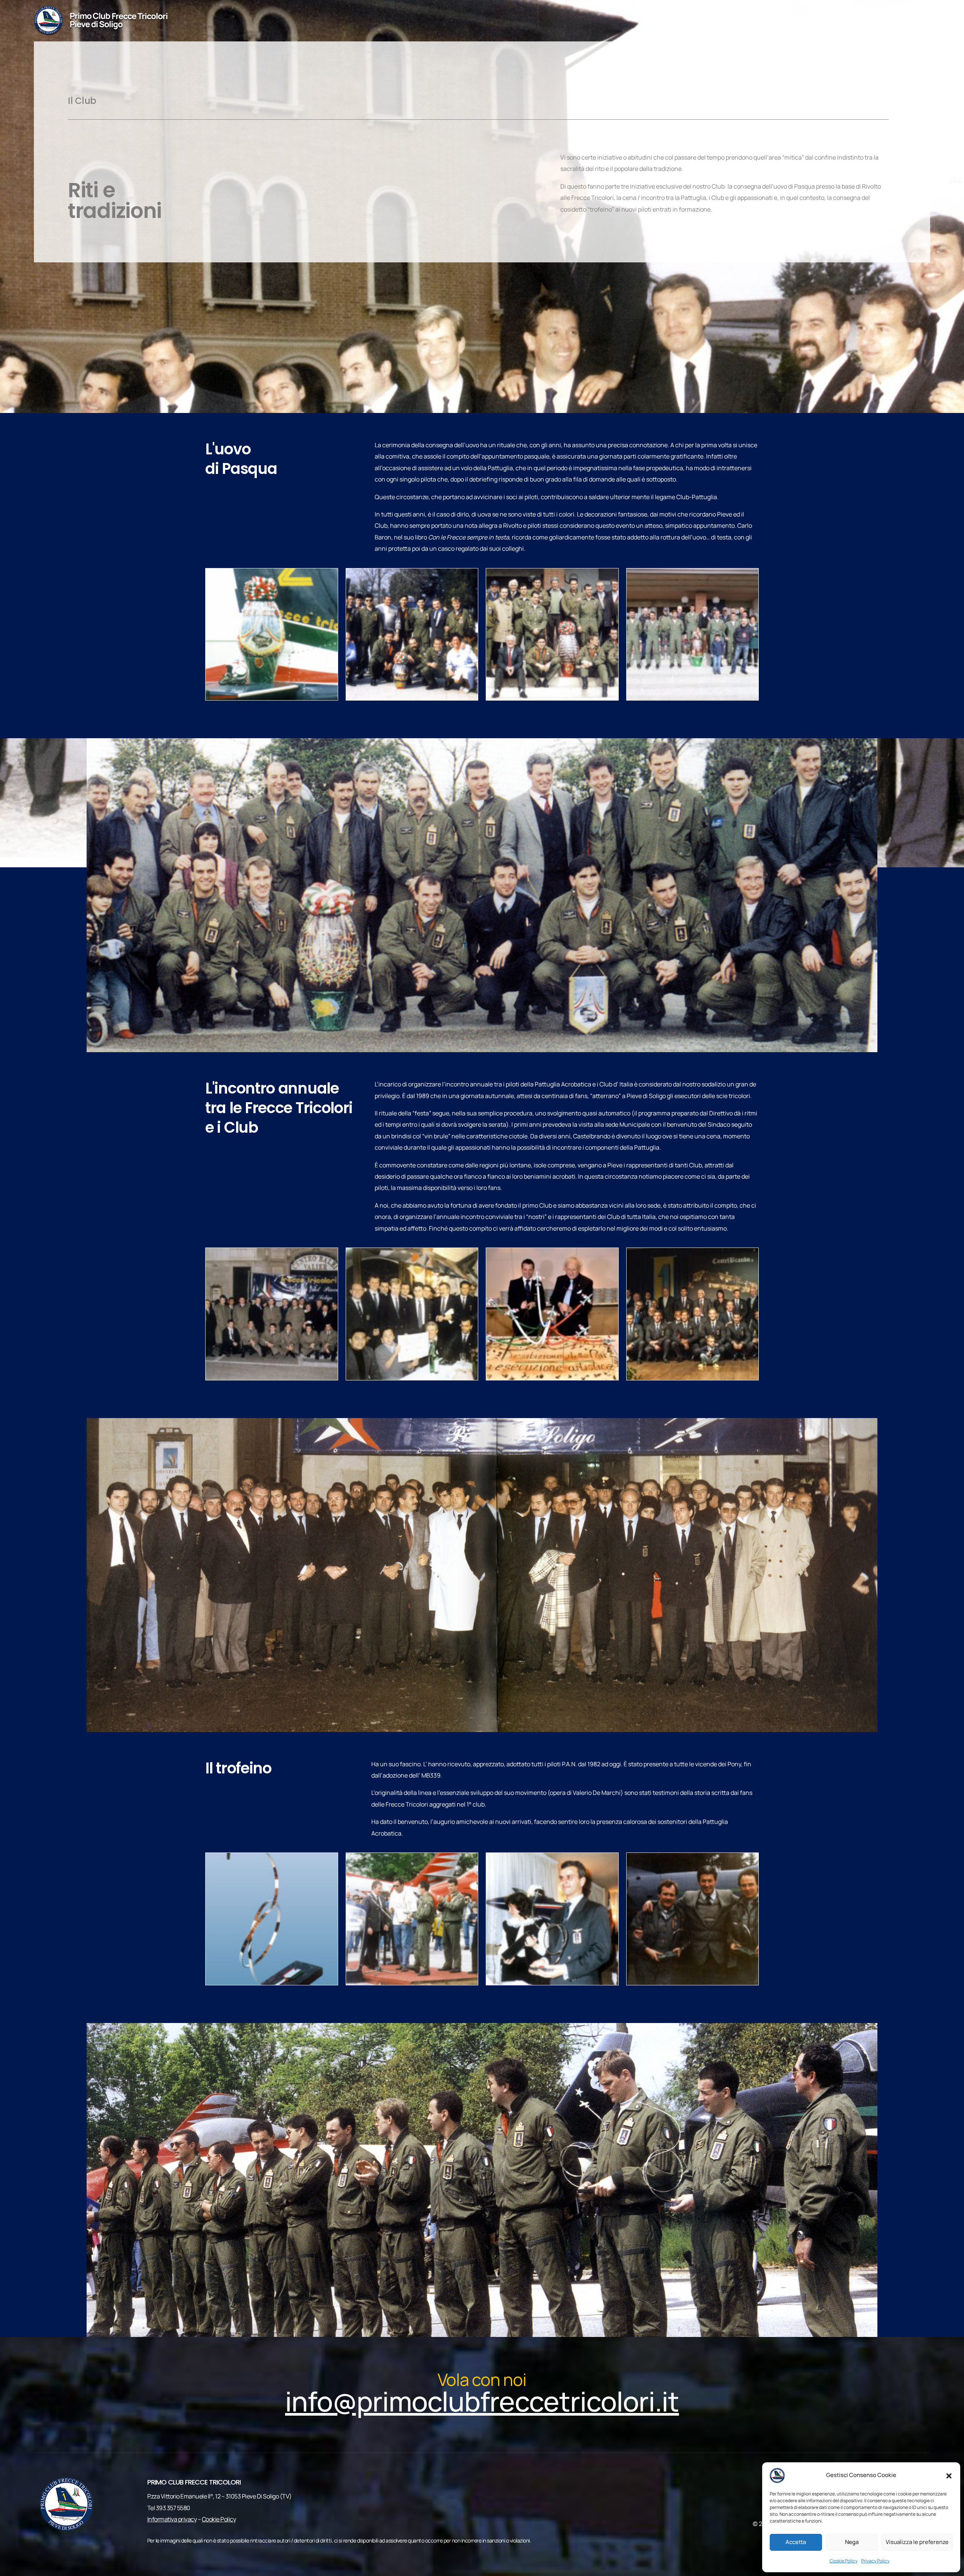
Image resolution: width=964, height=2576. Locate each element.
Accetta (796, 2542)
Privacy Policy (875, 2561)
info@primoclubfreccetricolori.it (866, 21)
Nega (852, 2542)
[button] (949, 2475)
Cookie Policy (843, 2561)
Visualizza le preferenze (917, 2542)
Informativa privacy (172, 2519)
